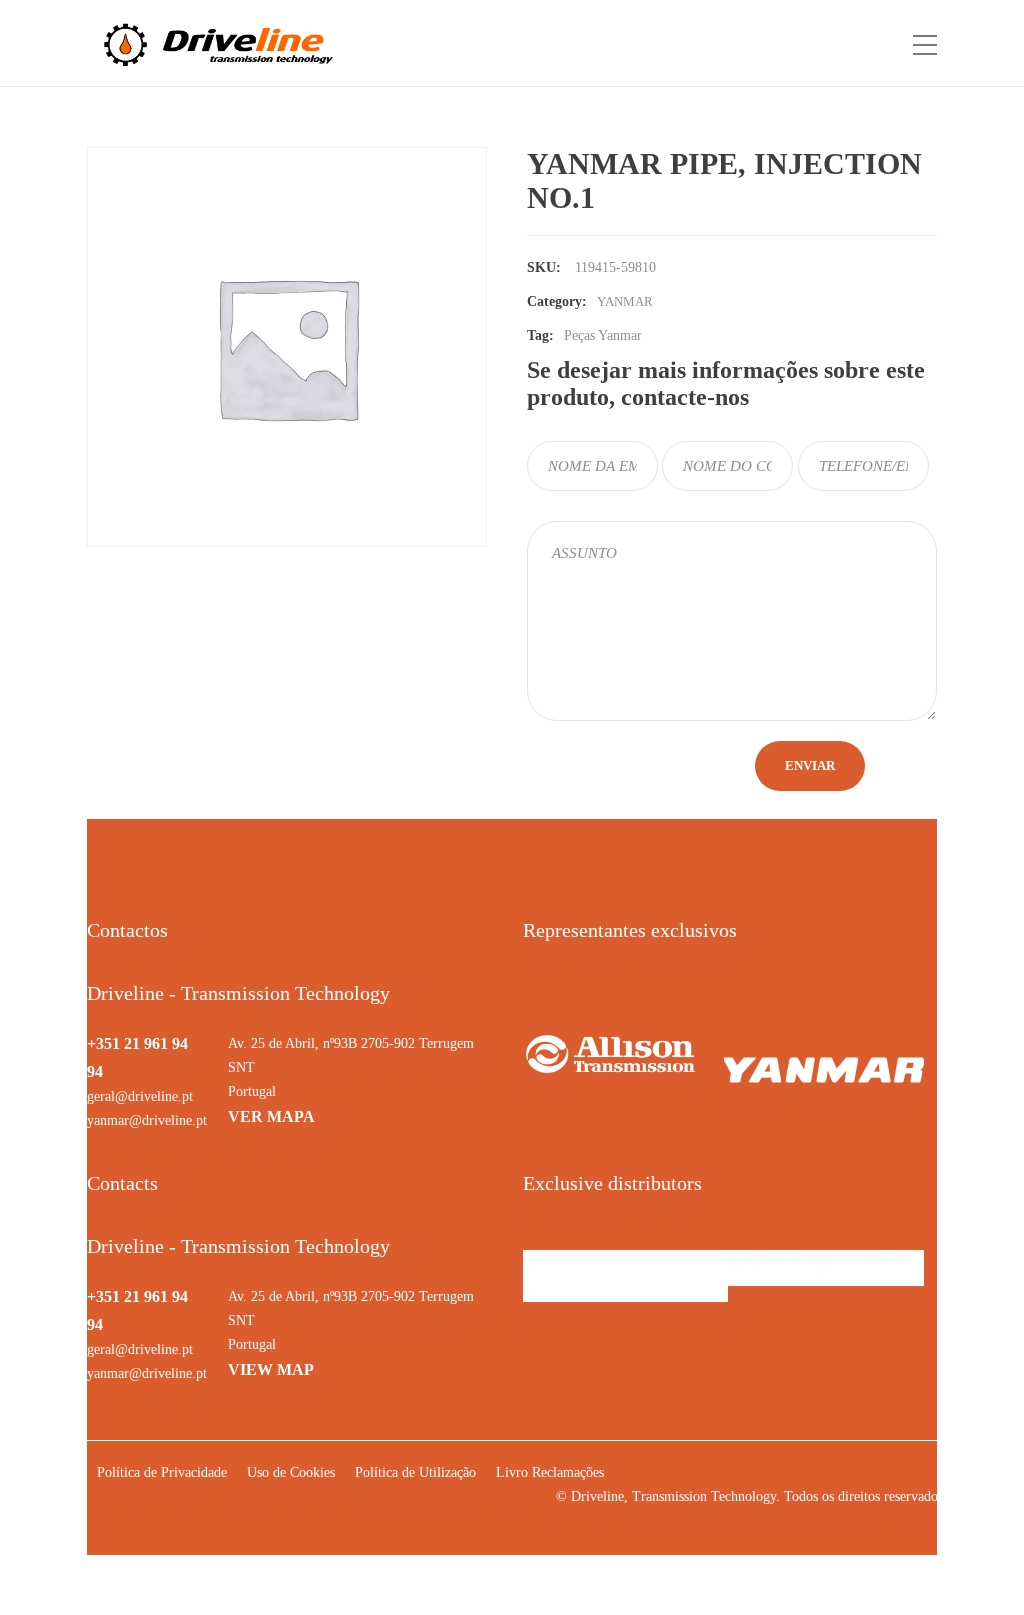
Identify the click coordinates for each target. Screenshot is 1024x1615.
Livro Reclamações (550, 1472)
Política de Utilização (415, 1472)
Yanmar (625, 301)
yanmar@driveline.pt (147, 1120)
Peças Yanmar (603, 335)
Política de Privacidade (162, 1472)
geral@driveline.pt (140, 1096)
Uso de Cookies (291, 1472)
